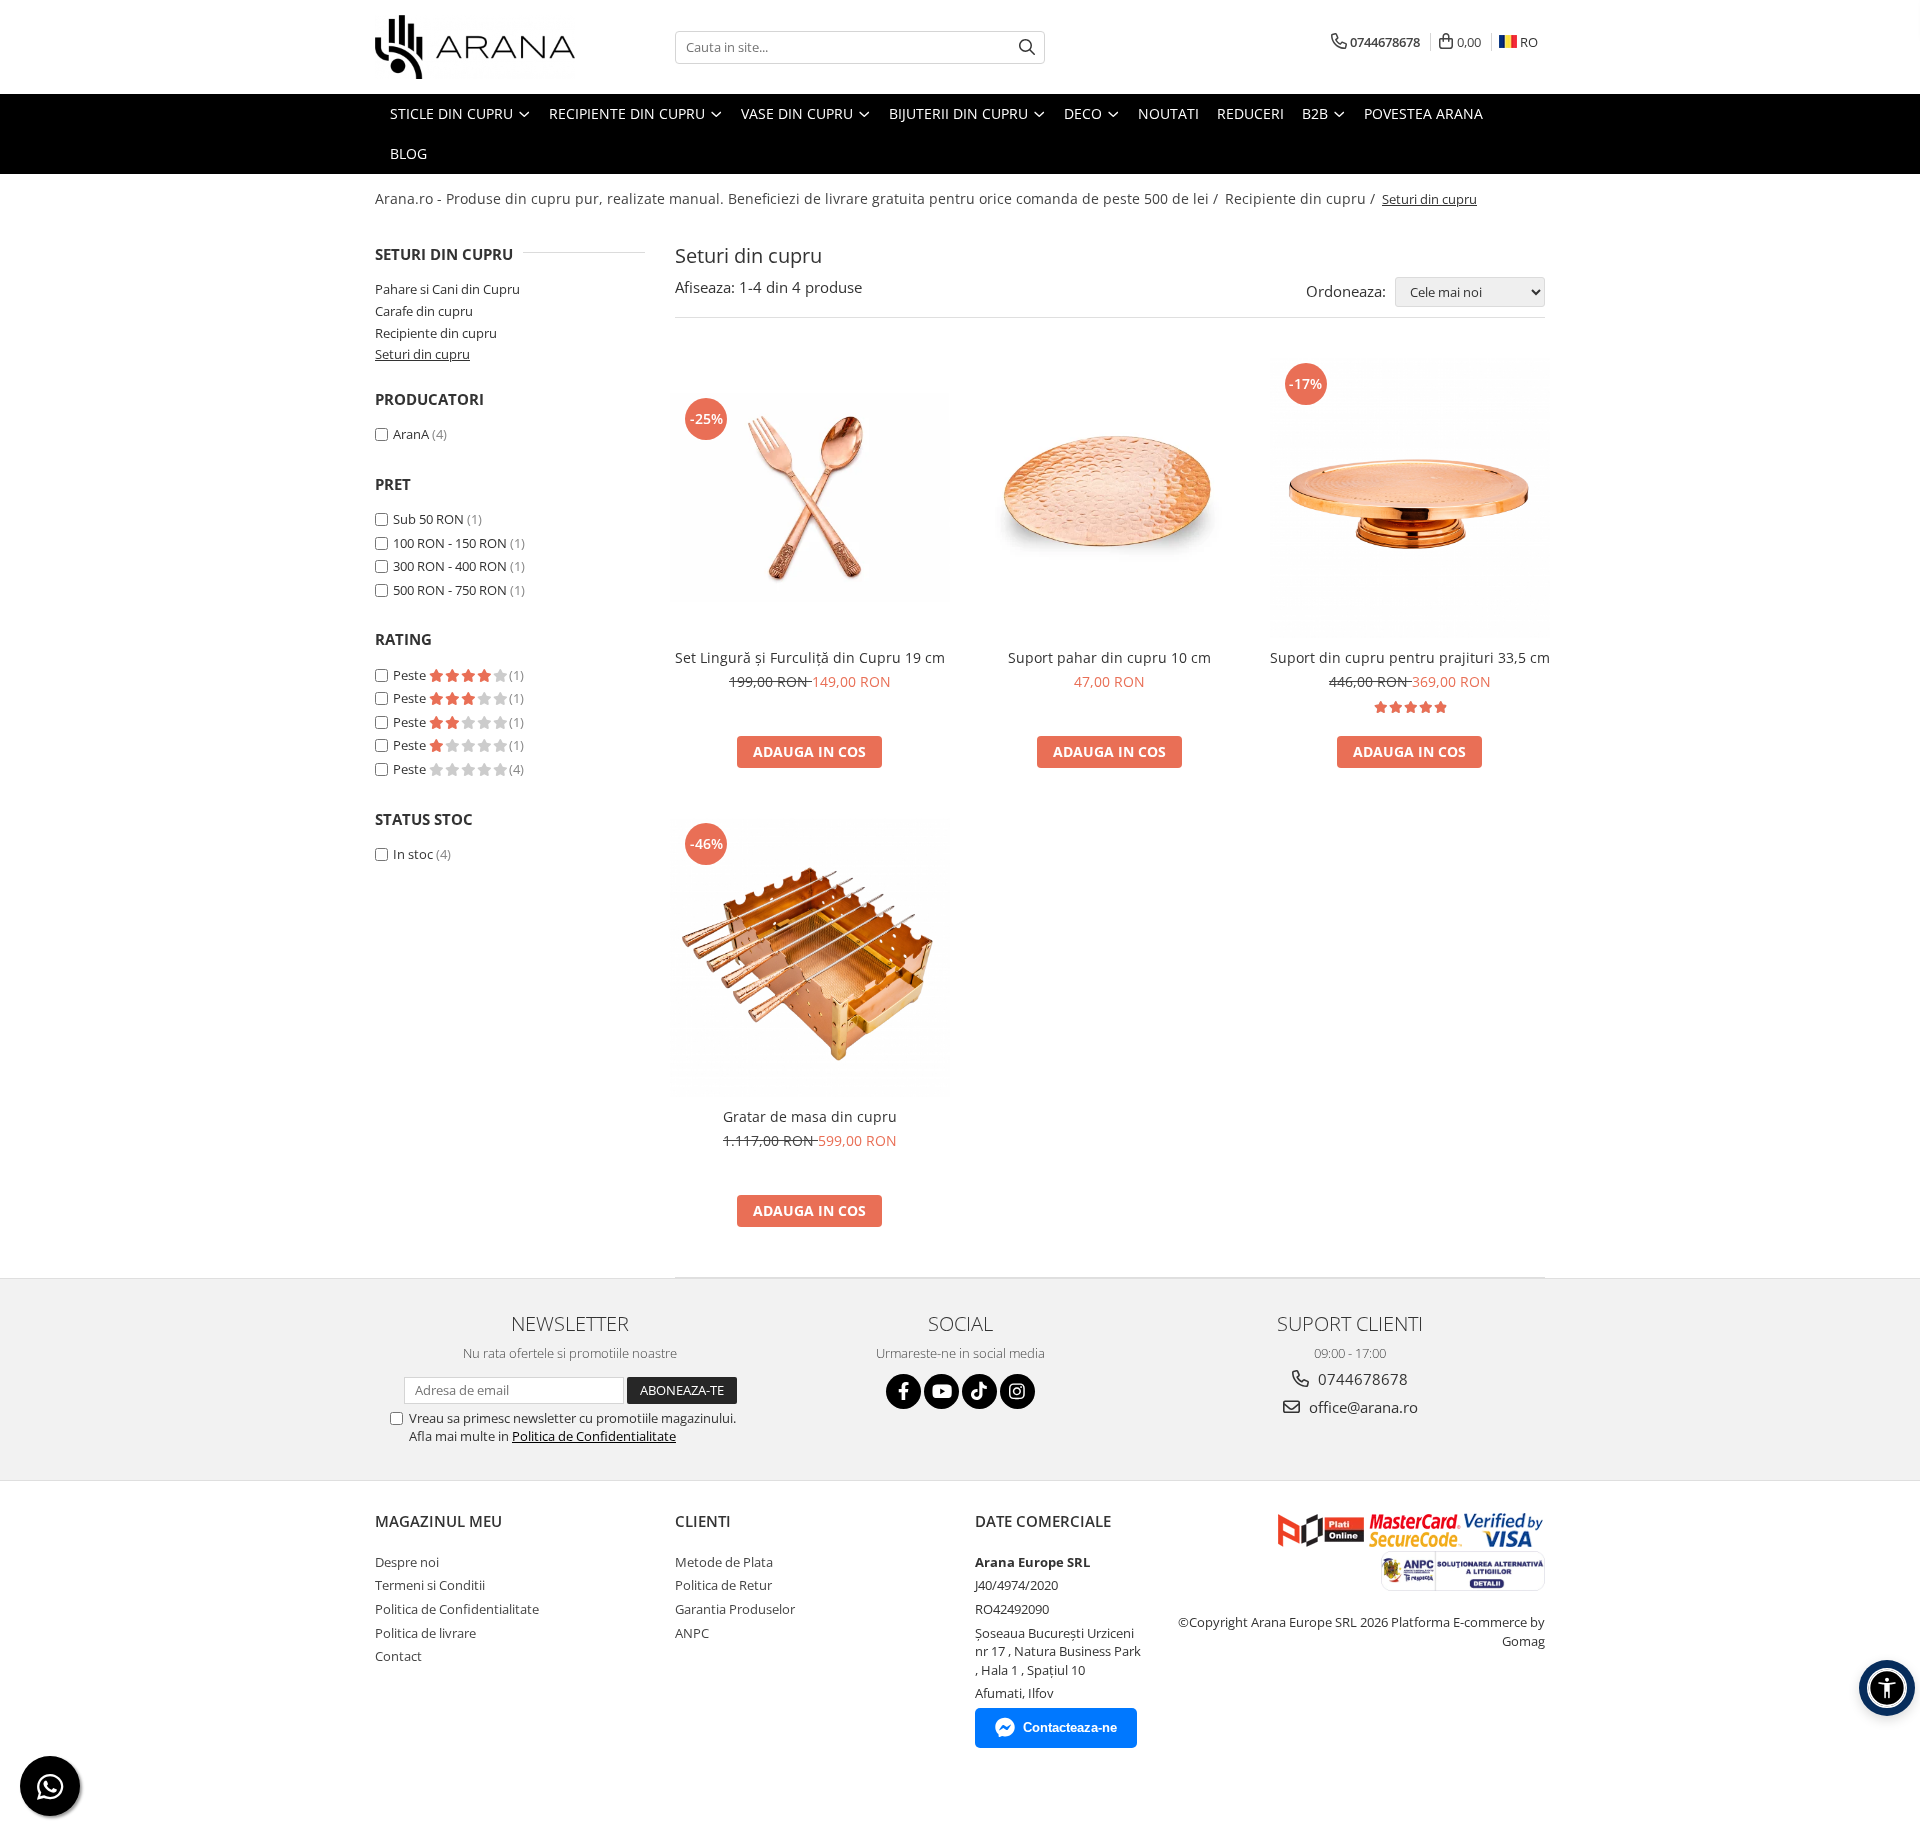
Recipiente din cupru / (1302, 198)
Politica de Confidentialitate (594, 1436)
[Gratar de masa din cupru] (810, 958)
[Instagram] (1017, 1391)
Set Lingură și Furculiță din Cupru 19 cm (810, 657)
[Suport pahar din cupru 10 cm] (1110, 498)
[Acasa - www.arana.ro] (475, 47)
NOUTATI (1168, 113)
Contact (398, 1656)
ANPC (692, 1633)
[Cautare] (1027, 47)
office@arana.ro (1361, 1407)
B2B (1317, 113)
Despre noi (407, 1562)
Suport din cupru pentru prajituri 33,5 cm (1410, 657)
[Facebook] (903, 1391)
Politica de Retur (723, 1585)
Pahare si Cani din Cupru (447, 289)
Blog (408, 153)
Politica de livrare (425, 1633)
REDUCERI (1250, 113)
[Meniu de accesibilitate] (1887, 1688)
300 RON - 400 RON (450, 566)
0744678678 (1361, 1379)
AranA (411, 434)
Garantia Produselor (735, 1609)
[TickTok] (979, 1391)
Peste (411, 675)
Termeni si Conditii (430, 1585)
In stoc (413, 854)
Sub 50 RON (428, 519)
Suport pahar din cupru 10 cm (1109, 657)
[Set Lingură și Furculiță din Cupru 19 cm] (810, 498)
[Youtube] (941, 1391)
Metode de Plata (724, 1562)
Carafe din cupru (424, 311)
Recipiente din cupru (436, 333)
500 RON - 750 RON (450, 590)
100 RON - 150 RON (450, 543)
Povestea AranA (1423, 113)
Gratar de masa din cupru (810, 1116)
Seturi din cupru (422, 354)
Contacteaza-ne (1070, 1727)
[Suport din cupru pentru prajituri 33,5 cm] (1410, 498)
